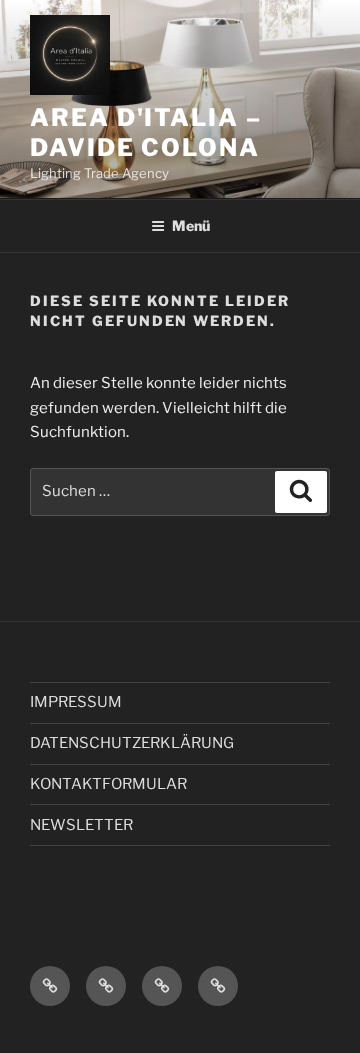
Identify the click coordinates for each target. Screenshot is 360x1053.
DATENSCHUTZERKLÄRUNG (132, 743)
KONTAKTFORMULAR (108, 784)
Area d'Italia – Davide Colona (146, 132)
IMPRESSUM (76, 702)
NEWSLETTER (81, 825)
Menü (191, 225)
